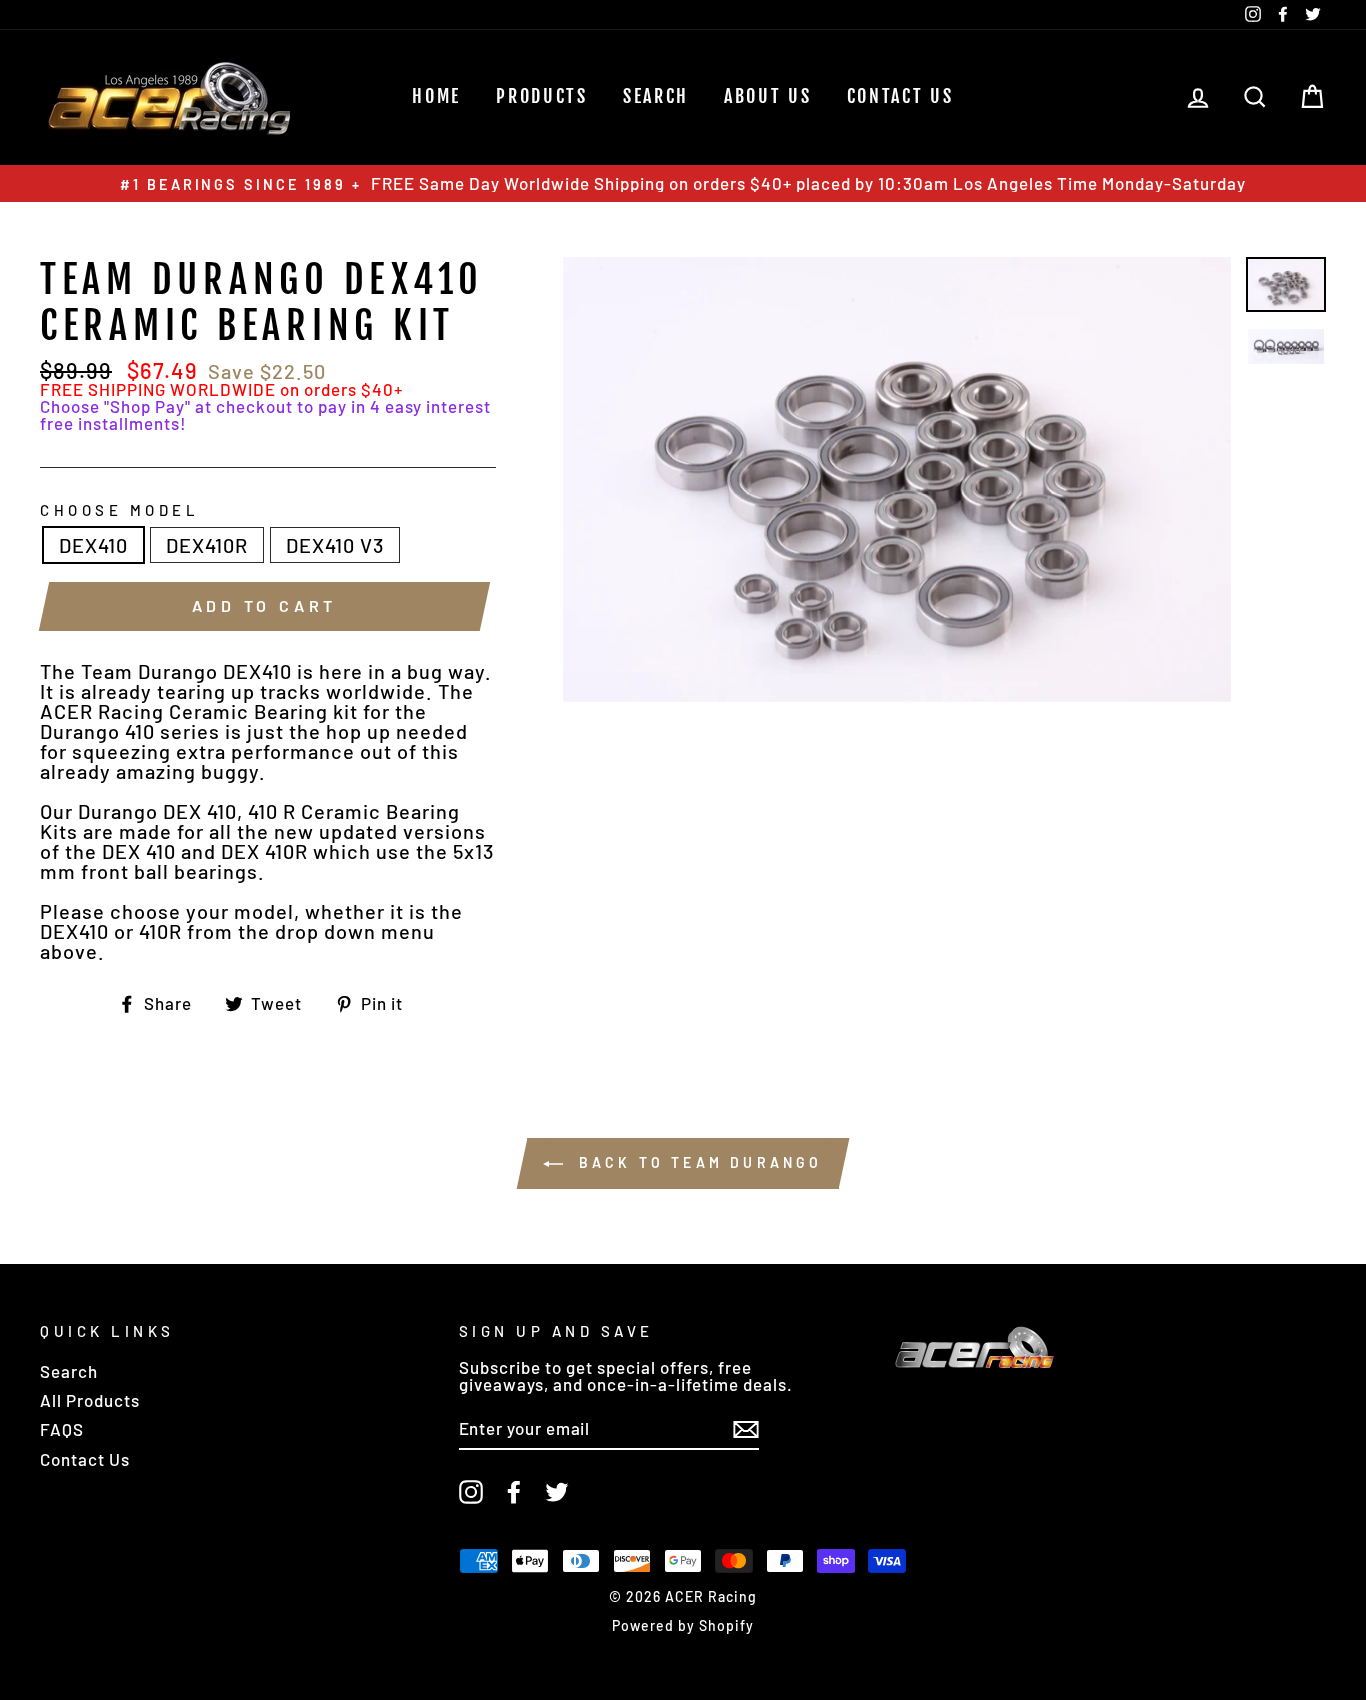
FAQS (62, 1429)
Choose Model (119, 510)
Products (542, 96)
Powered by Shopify (683, 1625)
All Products (90, 1400)
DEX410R (207, 545)
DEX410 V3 (335, 545)
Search (69, 1371)
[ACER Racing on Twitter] (557, 1492)
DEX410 (93, 545)
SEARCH (656, 96)
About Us (768, 96)
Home (436, 96)
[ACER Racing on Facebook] (514, 1492)
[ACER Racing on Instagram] (471, 1492)
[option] (683, 183)
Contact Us (900, 96)
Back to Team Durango (696, 1162)
